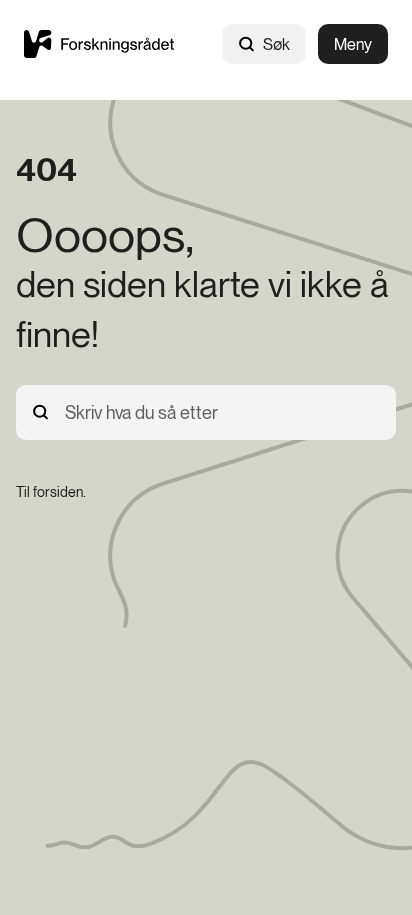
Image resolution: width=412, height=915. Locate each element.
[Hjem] (99, 43)
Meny (353, 44)
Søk (276, 44)
